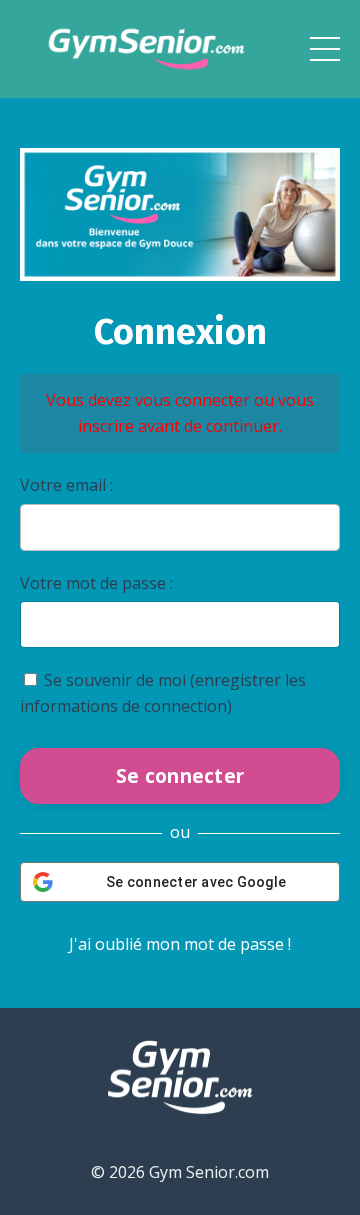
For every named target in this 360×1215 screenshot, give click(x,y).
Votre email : (66, 485)
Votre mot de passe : (96, 583)
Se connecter (180, 775)
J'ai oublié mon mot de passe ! (180, 944)
